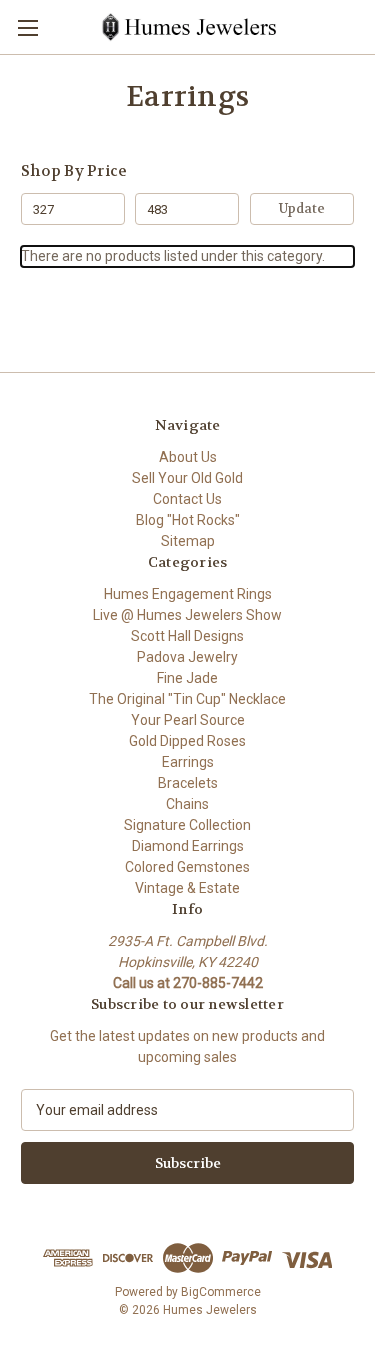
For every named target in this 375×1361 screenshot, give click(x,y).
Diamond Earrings (188, 846)
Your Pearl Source (188, 720)
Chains (187, 804)
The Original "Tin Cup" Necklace (187, 699)
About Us (188, 457)
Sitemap (188, 541)
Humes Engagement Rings (188, 594)
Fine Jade (187, 678)
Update (302, 208)
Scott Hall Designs (187, 636)
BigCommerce (221, 1292)
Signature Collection (187, 825)
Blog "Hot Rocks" (188, 520)
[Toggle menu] (27, 27)
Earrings (188, 762)
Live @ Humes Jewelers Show (187, 615)
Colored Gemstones (187, 867)
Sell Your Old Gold (187, 478)
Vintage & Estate (187, 888)
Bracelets (188, 783)
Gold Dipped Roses (187, 741)
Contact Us (187, 499)
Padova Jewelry (187, 657)
